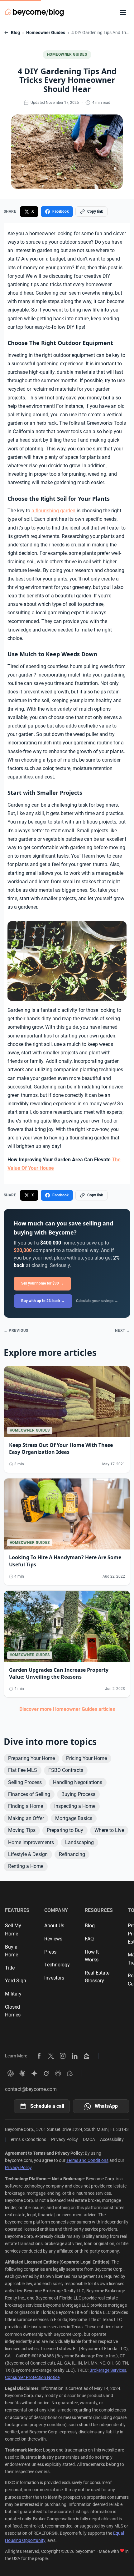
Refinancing (72, 1854)
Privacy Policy (65, 2139)
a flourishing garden (53, 511)
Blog (15, 33)
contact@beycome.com (31, 2089)
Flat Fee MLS (23, 1770)
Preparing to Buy (65, 1830)
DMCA (89, 2139)
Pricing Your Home (86, 1758)
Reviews (53, 1939)
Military (13, 1994)
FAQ (89, 1939)
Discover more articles (67, 1709)
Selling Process (25, 1782)
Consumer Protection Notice (32, 2377)
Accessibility (112, 2139)
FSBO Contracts (66, 1770)
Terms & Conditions (27, 2139)
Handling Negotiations (78, 1782)
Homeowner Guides (46, 33)
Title (10, 1968)
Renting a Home (26, 1866)
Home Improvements (31, 1842)
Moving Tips (22, 1830)
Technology (57, 1965)
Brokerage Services (108, 2370)
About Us (54, 1926)
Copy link (95, 211)
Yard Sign (16, 1981)
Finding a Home (26, 1806)
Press (50, 1952)
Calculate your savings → (97, 1301)
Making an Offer (26, 1818)
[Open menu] (123, 13)
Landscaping (79, 1842)
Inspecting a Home (75, 1806)
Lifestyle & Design (28, 1854)
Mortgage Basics (74, 1818)
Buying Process (78, 1794)
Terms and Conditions (87, 2160)
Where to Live (109, 1830)
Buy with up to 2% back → (43, 1301)
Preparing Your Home (31, 1758)
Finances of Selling (29, 1794)
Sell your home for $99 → (42, 1283)
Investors (54, 1978)
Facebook (60, 211)
